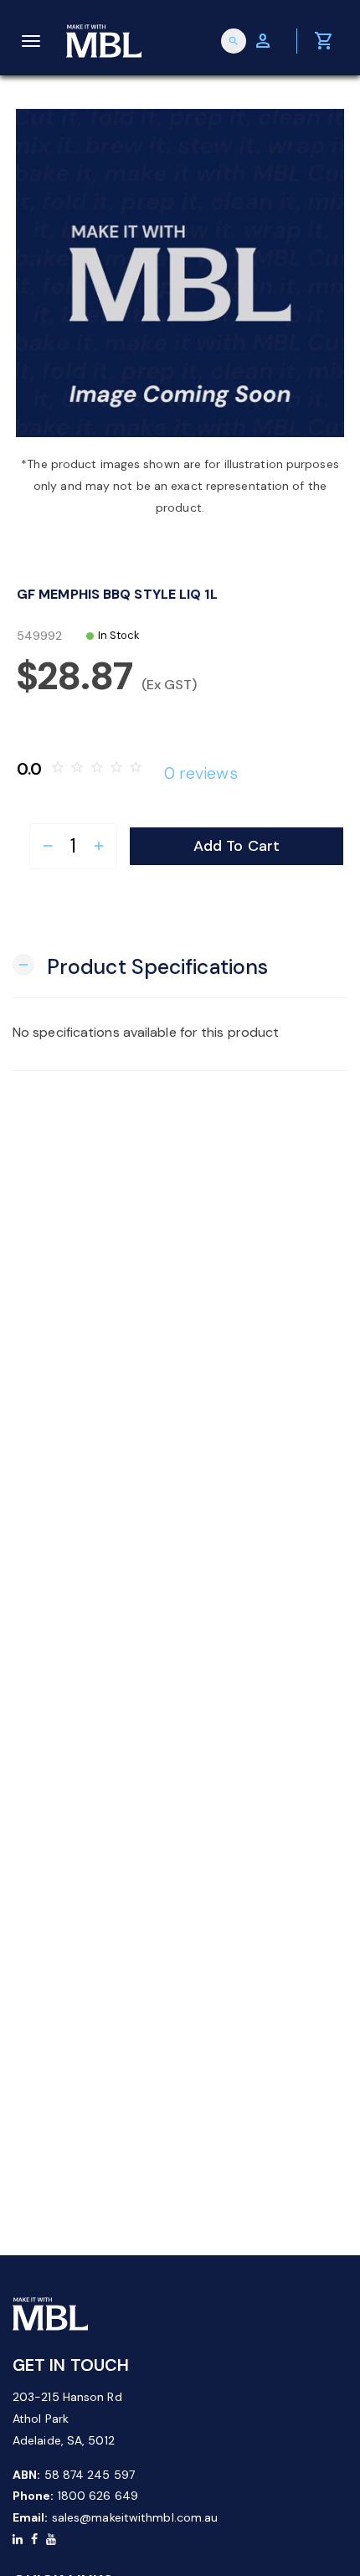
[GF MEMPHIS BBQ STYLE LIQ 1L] (180, 273)
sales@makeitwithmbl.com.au (135, 2517)
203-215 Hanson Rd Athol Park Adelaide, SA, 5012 (67, 2419)
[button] (140, 965)
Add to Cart (237, 846)
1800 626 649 (98, 2496)
